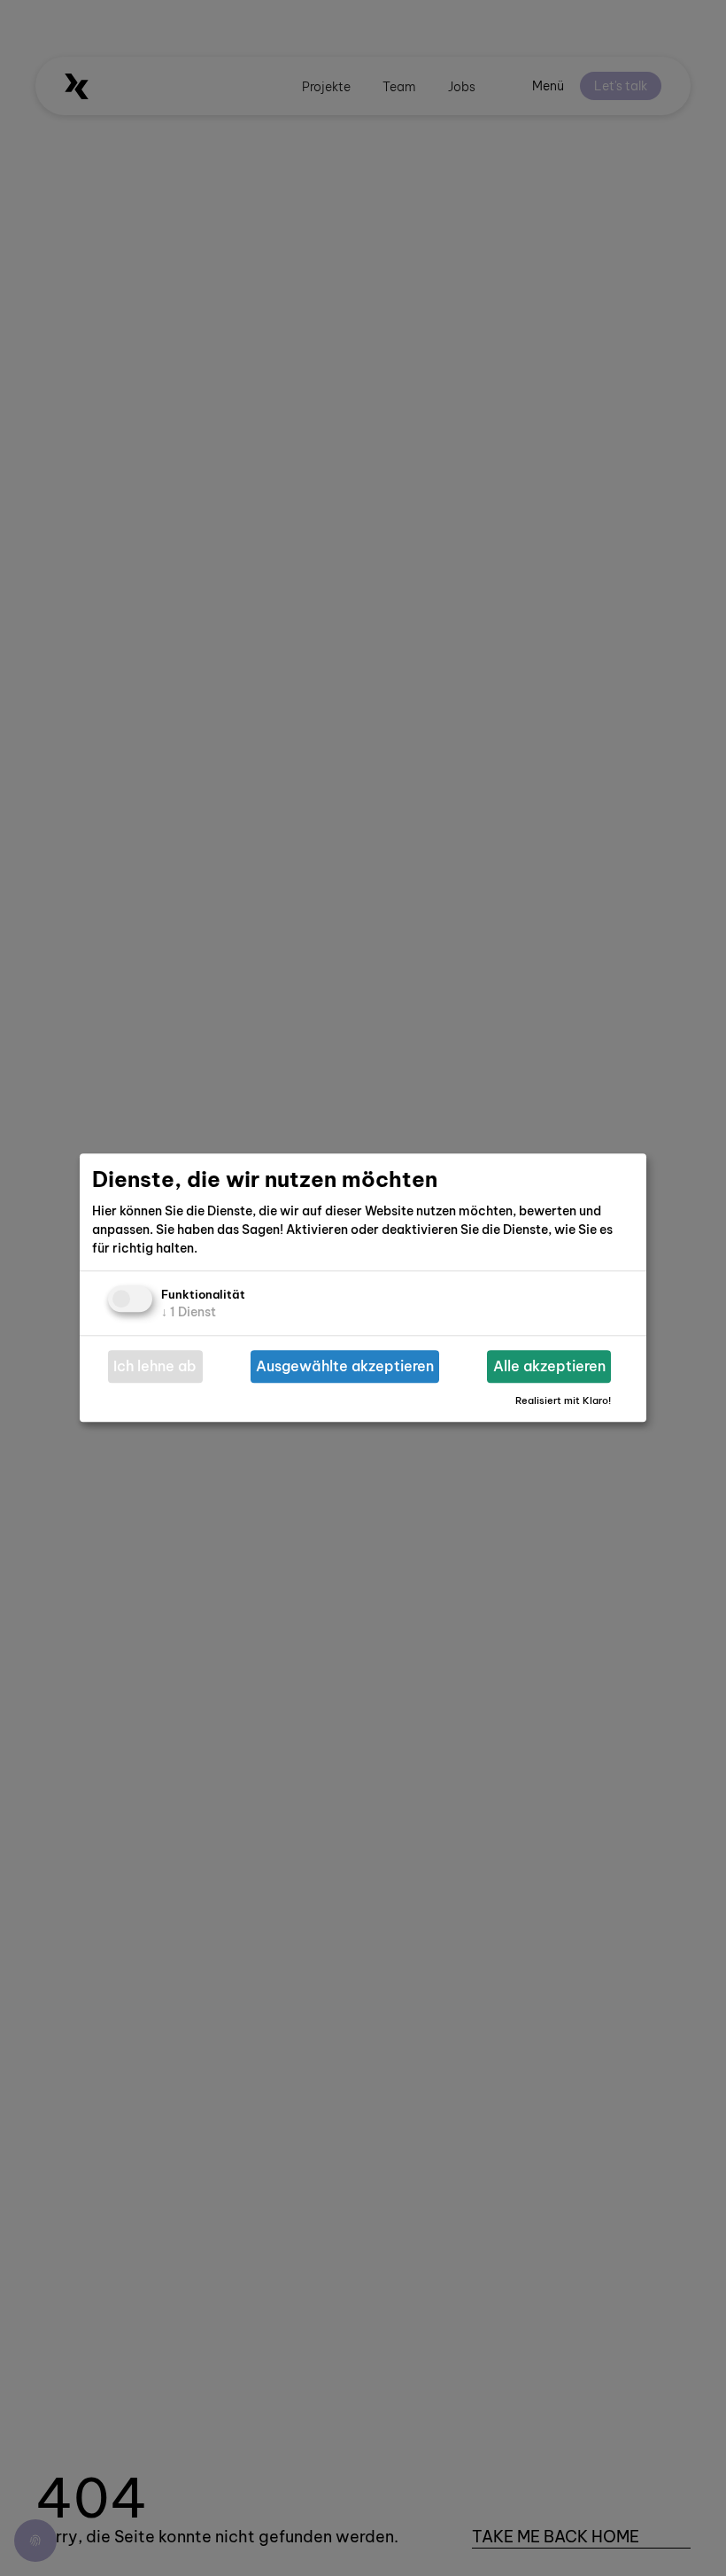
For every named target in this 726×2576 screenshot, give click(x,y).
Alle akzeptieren (549, 1367)
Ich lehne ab (155, 1367)
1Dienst (189, 1312)
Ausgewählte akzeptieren (345, 1367)
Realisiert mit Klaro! (563, 1401)
